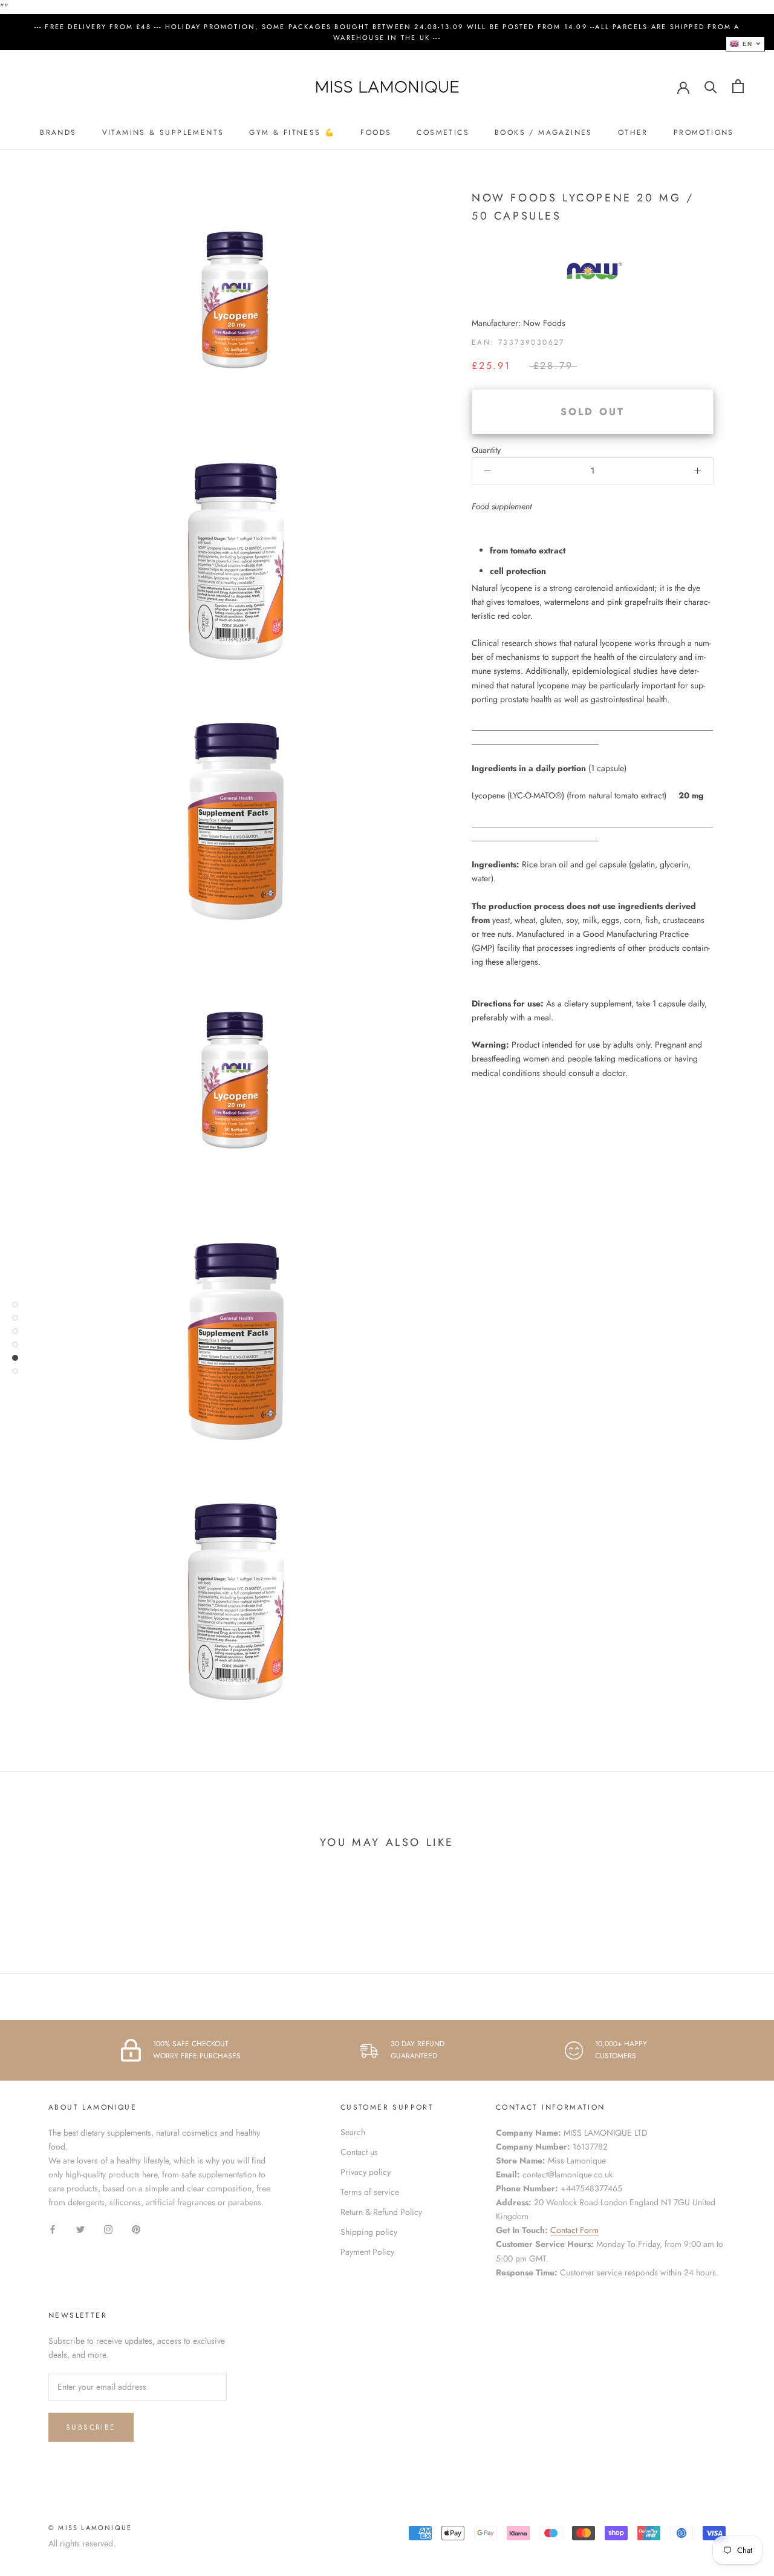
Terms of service (370, 2192)
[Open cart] (738, 86)
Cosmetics (443, 132)
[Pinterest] (136, 2229)
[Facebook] (53, 2229)
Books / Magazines (544, 132)
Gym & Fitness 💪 (292, 132)
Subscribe (91, 2427)
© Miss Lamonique (90, 2528)
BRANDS (58, 132)
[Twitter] (80, 2229)
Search (353, 2132)
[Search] (711, 86)
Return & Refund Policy (381, 2212)
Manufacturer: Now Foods (519, 323)
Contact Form (574, 2230)
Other (633, 132)
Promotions (704, 132)
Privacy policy (366, 2172)
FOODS (376, 132)
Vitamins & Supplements (163, 132)
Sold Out (593, 412)
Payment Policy (367, 2252)
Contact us (359, 2152)
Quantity (486, 450)
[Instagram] (108, 2229)
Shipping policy (369, 2232)
